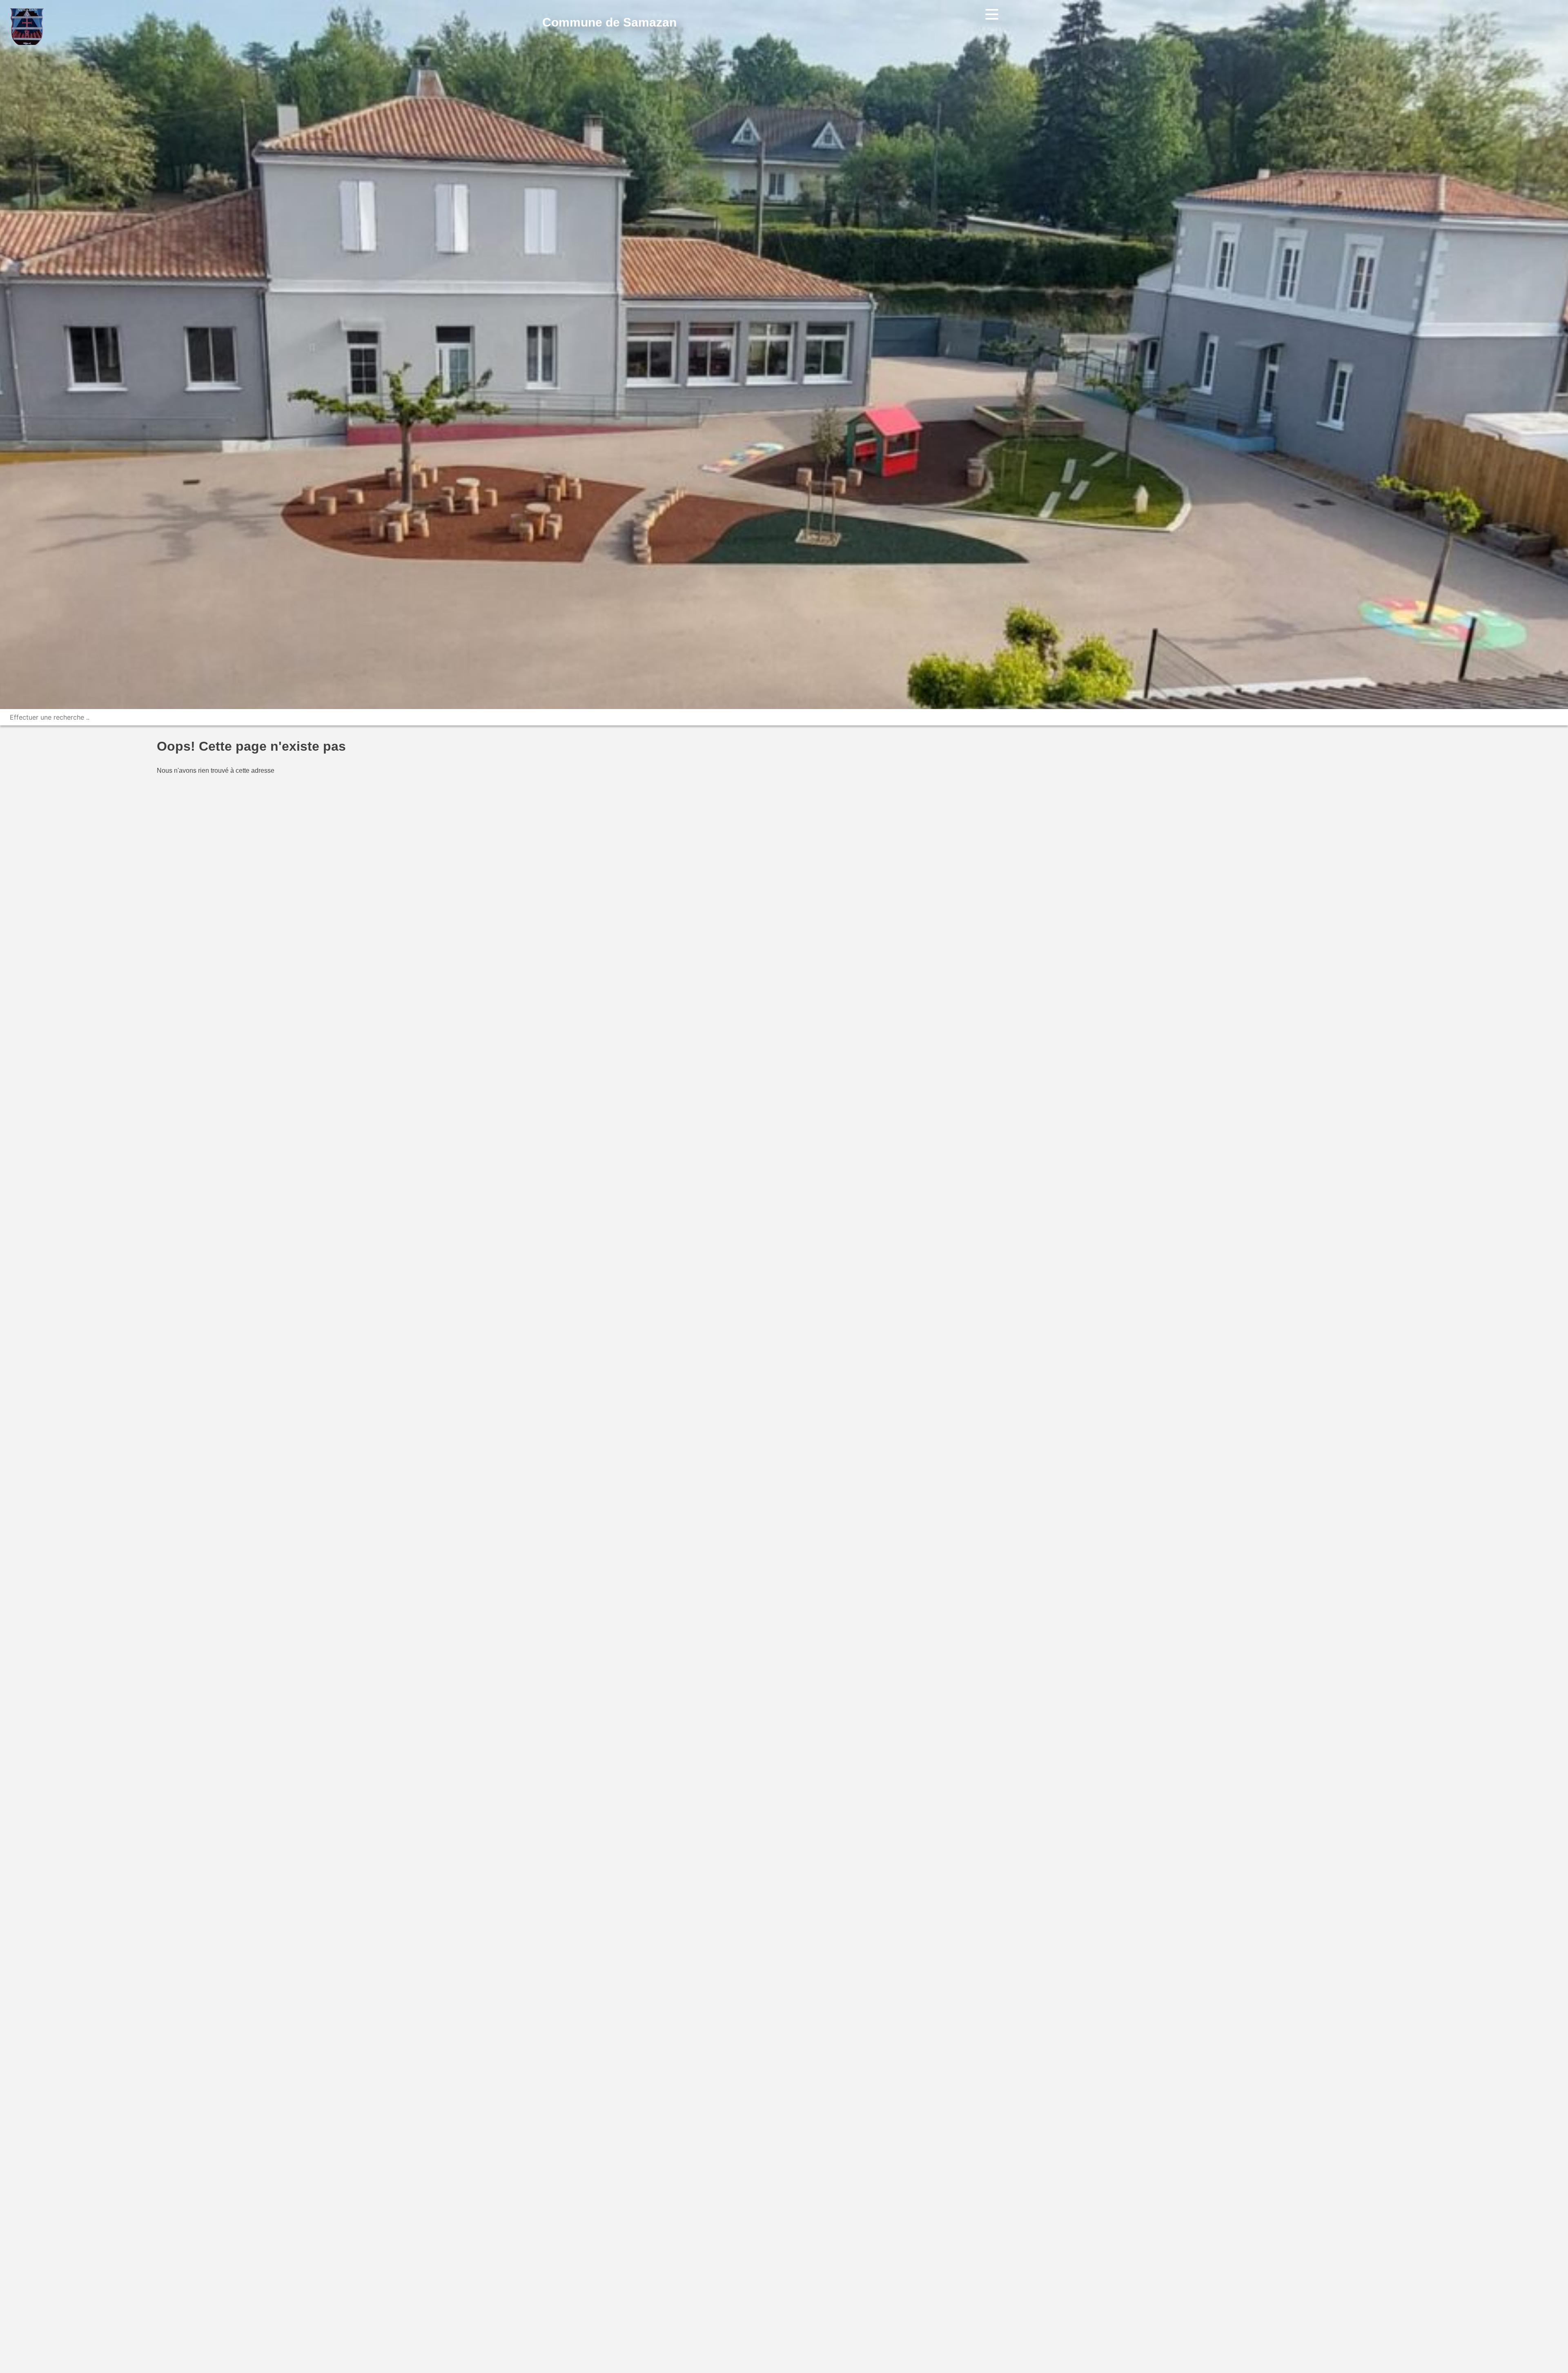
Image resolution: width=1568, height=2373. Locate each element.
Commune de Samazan (609, 22)
